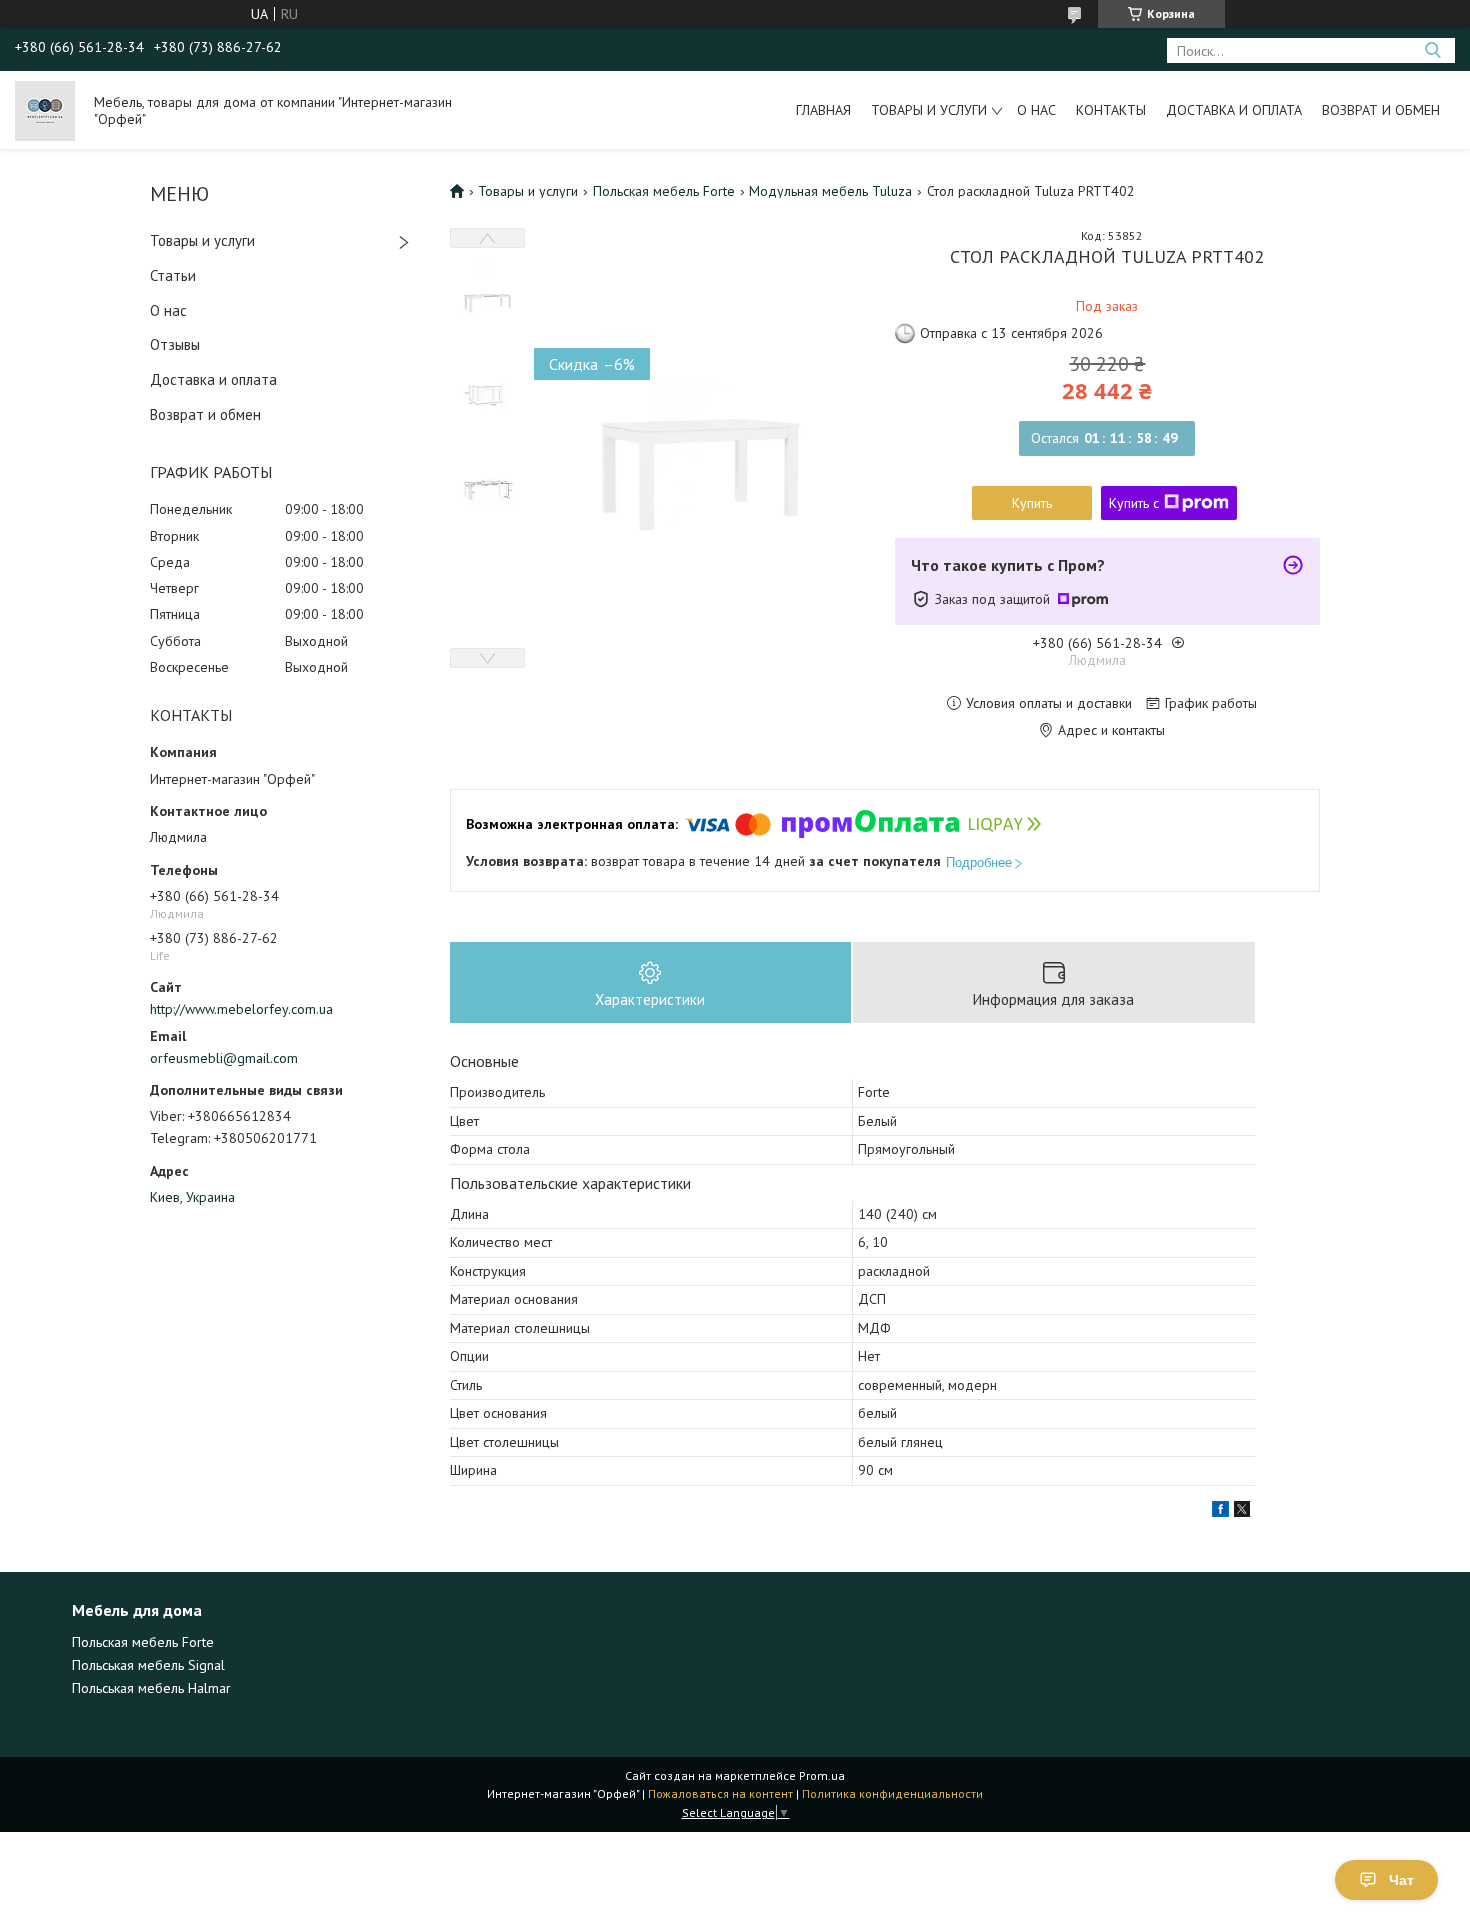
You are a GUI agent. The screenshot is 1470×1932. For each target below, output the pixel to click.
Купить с (1134, 503)
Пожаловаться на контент (720, 1793)
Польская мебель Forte (664, 191)
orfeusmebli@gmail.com (224, 1058)
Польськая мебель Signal (148, 1665)
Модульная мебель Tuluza (830, 191)
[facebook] (1220, 1512)
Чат (1401, 1880)
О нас (1036, 110)
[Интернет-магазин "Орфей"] (45, 110)
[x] (1242, 1512)
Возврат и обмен (1381, 110)
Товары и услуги (929, 110)
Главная (823, 110)
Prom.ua (822, 1775)
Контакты (1111, 110)
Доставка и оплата (1234, 110)
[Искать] (1432, 50)
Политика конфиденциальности (892, 1793)
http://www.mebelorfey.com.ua (241, 1009)
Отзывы (175, 344)
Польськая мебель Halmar (151, 1688)
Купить (1032, 503)
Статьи (173, 275)
